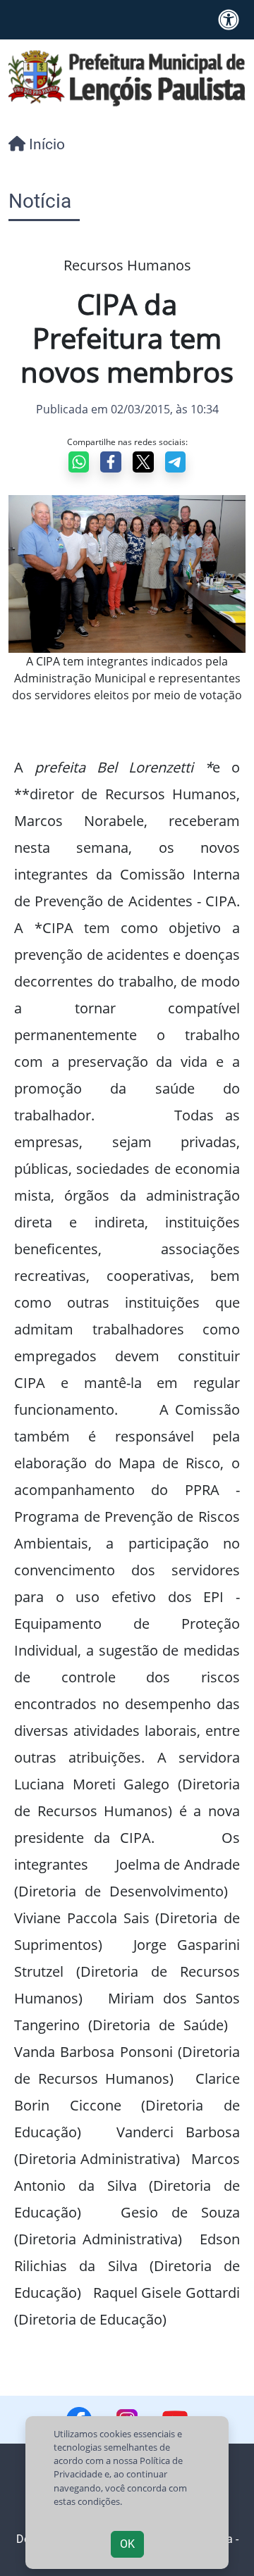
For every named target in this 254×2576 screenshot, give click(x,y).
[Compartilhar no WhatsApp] (79, 462)
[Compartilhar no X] (143, 462)
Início (45, 144)
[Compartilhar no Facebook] (111, 462)
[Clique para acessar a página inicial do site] (127, 77)
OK (127, 2544)
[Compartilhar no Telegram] (176, 462)
